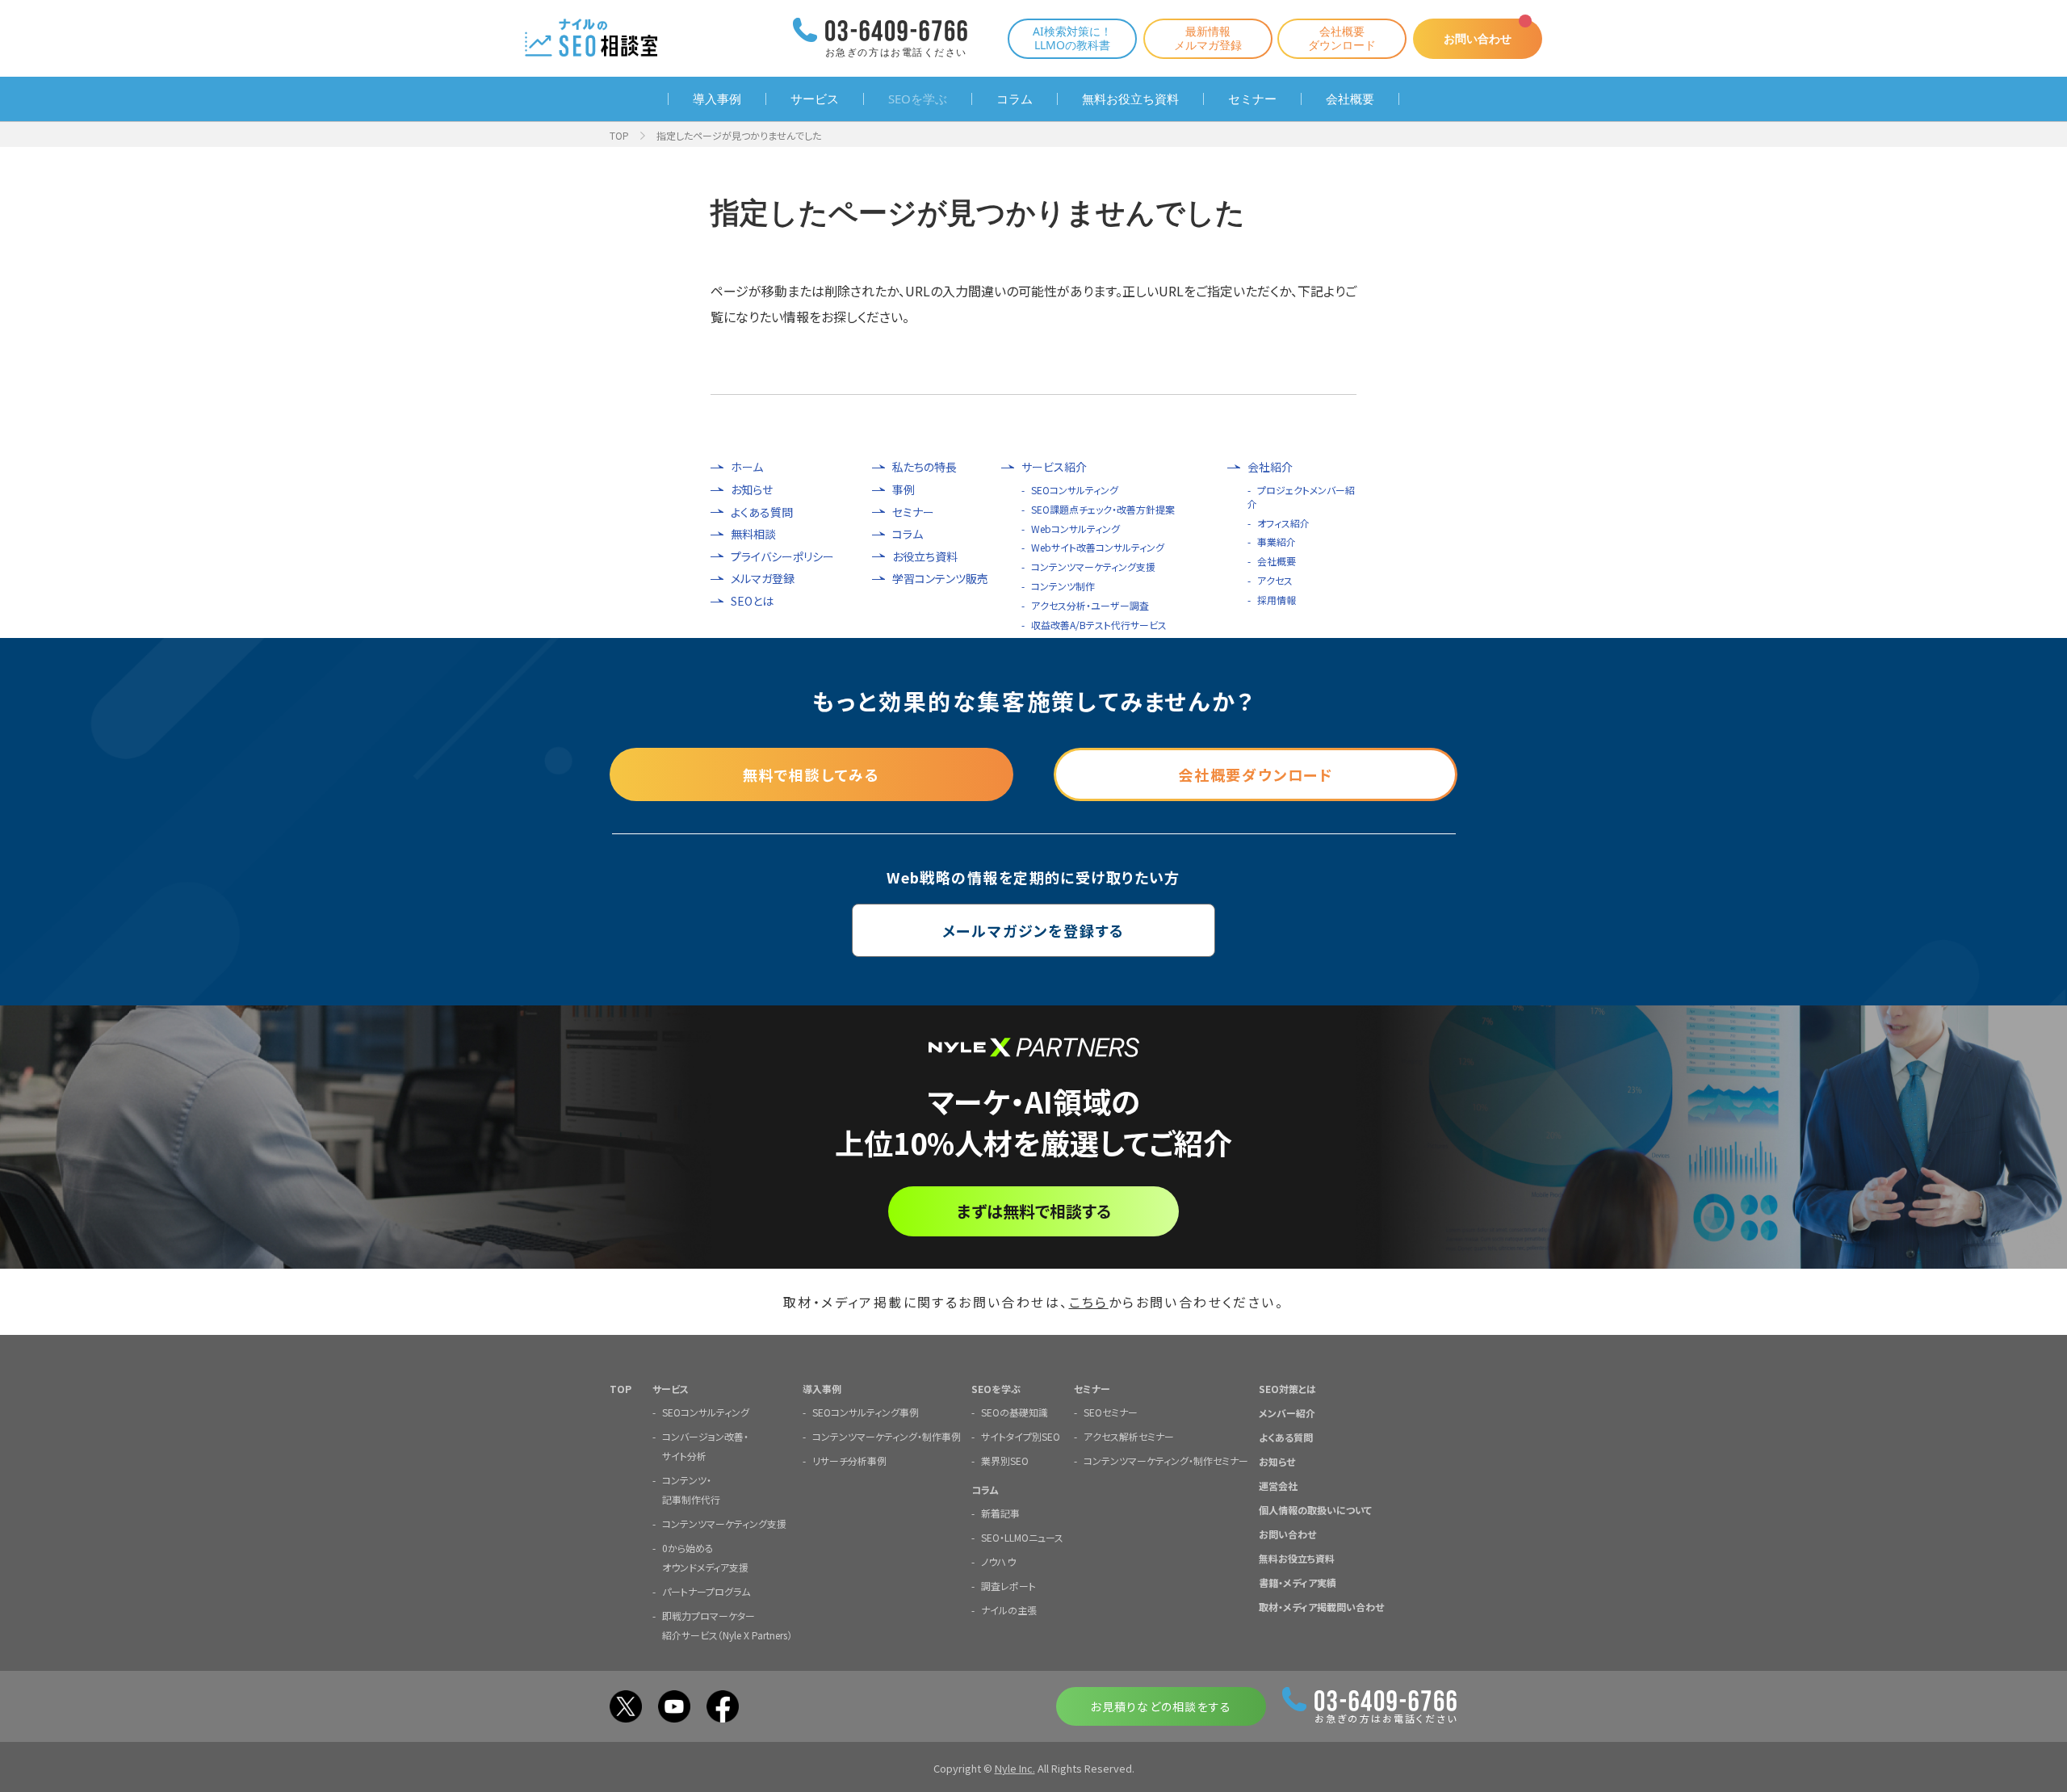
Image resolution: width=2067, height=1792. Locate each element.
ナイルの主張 (1009, 1610)
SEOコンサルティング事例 (866, 1412)
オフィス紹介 (1283, 523)
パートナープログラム (706, 1591)
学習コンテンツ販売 (940, 579)
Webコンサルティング (1075, 529)
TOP (619, 135)
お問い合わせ (1478, 38)
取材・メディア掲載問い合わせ (1321, 1607)
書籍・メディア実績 (1298, 1582)
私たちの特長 (924, 467)
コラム (1015, 99)
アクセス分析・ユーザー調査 (1090, 605)
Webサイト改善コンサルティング (1098, 547)
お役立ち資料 (925, 557)
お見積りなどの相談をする (1161, 1706)
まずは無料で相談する (1034, 1211)
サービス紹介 (1054, 467)
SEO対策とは (1287, 1389)
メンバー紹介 (1287, 1413)
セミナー (1252, 99)
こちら (1089, 1302)
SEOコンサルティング (1075, 490)
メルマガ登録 (763, 579)
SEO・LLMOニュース (1022, 1537)
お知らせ (752, 490)
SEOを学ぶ (918, 99)
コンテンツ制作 (1063, 586)
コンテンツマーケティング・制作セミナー (1166, 1460)
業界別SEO (1005, 1460)
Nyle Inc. (1015, 1768)
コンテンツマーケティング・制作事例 (887, 1436)
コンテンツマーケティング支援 (1093, 567)
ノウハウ (998, 1561)
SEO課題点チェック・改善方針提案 (1103, 509)
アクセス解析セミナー (1129, 1436)
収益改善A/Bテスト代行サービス (1099, 625)
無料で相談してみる (811, 774)
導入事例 (717, 99)
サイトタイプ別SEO (1021, 1436)
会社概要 (1350, 99)
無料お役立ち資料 (1130, 99)
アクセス (1275, 580)
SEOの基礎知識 (1015, 1412)
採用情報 (1277, 600)
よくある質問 (762, 512)
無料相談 (753, 534)
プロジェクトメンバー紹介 (1301, 497)
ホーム (747, 467)
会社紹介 (1270, 467)
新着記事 (1000, 1513)
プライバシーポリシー (782, 557)
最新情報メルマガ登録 (1208, 38)
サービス (815, 99)
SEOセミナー (1111, 1412)
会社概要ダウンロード (1342, 38)
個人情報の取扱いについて (1315, 1510)
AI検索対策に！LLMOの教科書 (1072, 38)
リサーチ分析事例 (849, 1460)
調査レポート (1008, 1586)
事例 (904, 490)
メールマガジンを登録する (1034, 930)
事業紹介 (1277, 541)
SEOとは (752, 601)
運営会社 (1278, 1486)
